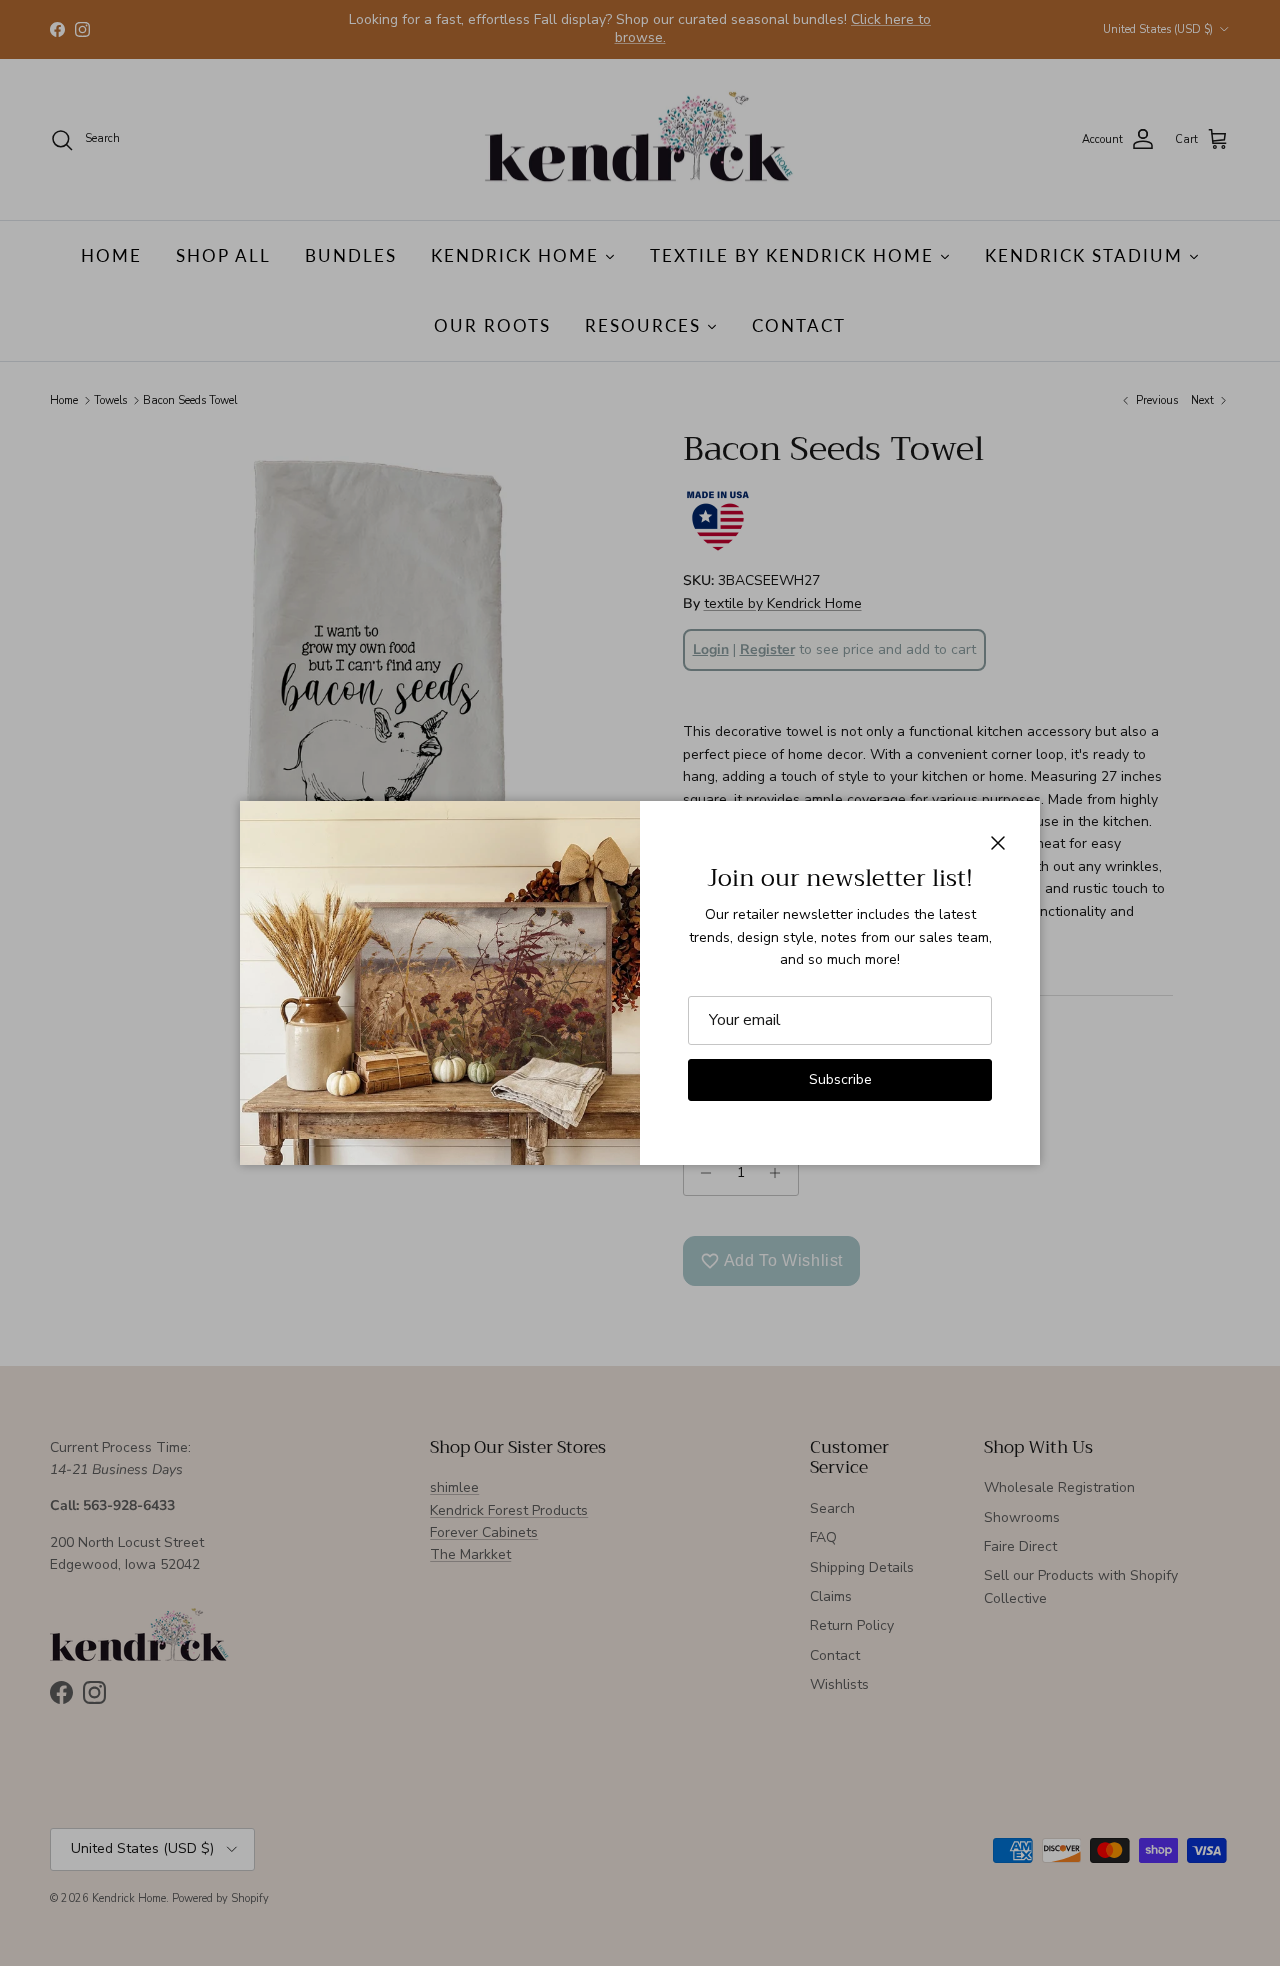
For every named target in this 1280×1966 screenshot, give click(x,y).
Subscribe (840, 1079)
